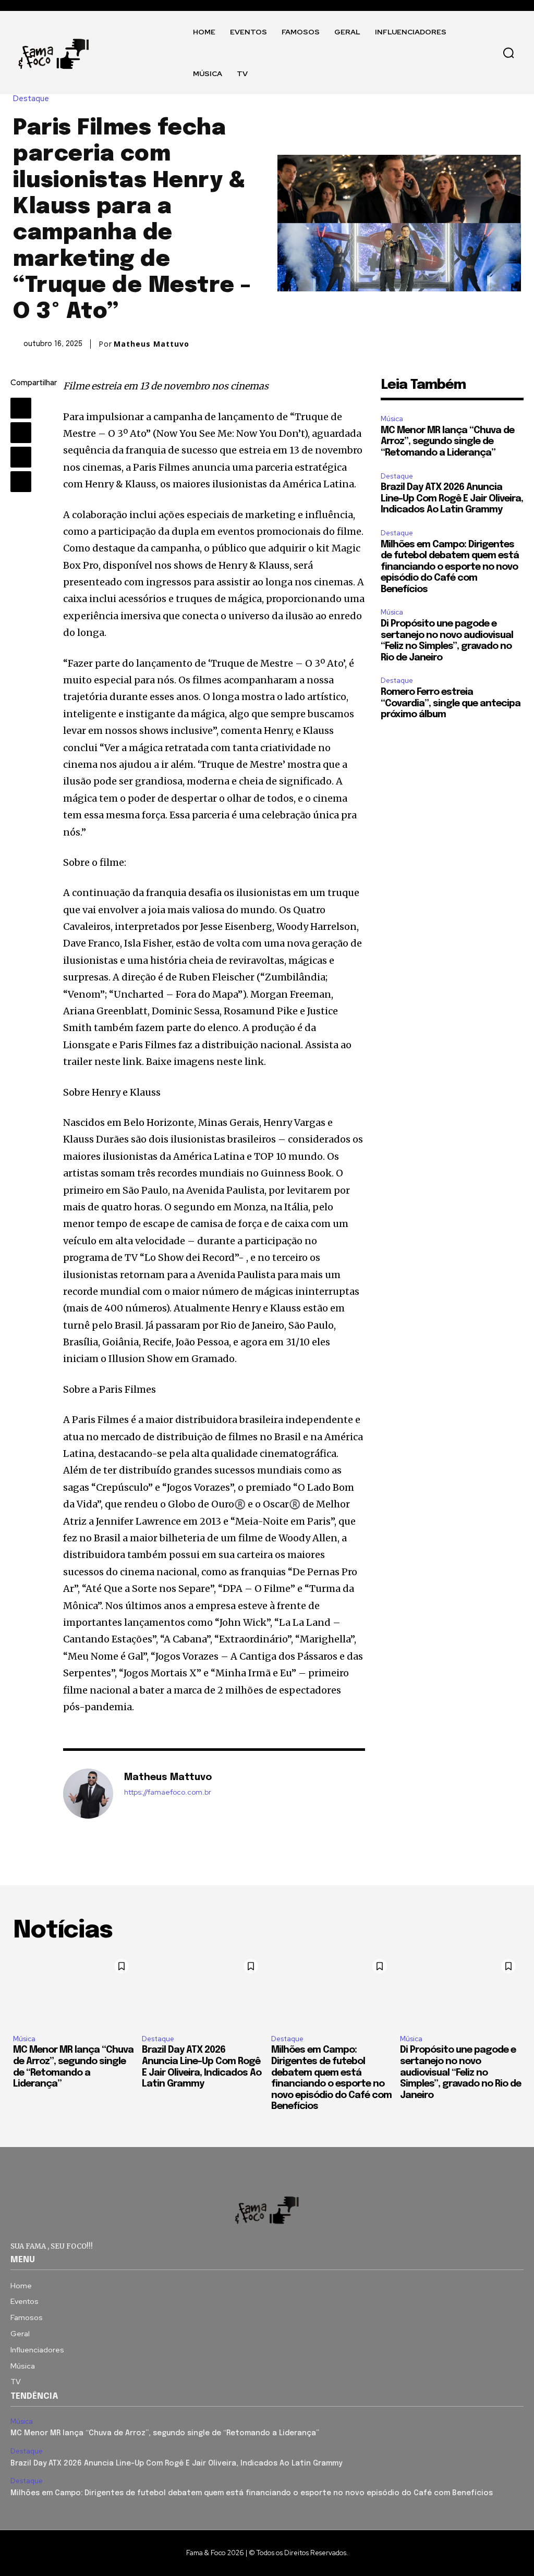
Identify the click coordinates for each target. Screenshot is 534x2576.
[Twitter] (21, 433)
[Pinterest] (21, 457)
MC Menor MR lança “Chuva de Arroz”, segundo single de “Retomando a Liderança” (447, 442)
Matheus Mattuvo (151, 344)
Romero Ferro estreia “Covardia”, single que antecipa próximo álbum (451, 703)
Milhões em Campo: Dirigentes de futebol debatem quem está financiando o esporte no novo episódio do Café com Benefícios (450, 567)
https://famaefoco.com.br (168, 1792)
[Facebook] (21, 408)
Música (392, 419)
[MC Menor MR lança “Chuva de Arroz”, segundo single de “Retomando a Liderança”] (74, 1990)
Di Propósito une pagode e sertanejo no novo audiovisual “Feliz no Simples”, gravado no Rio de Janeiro (460, 2072)
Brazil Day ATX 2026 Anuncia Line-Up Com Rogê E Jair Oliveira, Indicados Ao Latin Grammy (452, 499)
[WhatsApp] (21, 482)
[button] (508, 53)
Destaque (31, 99)
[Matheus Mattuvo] (88, 1794)
